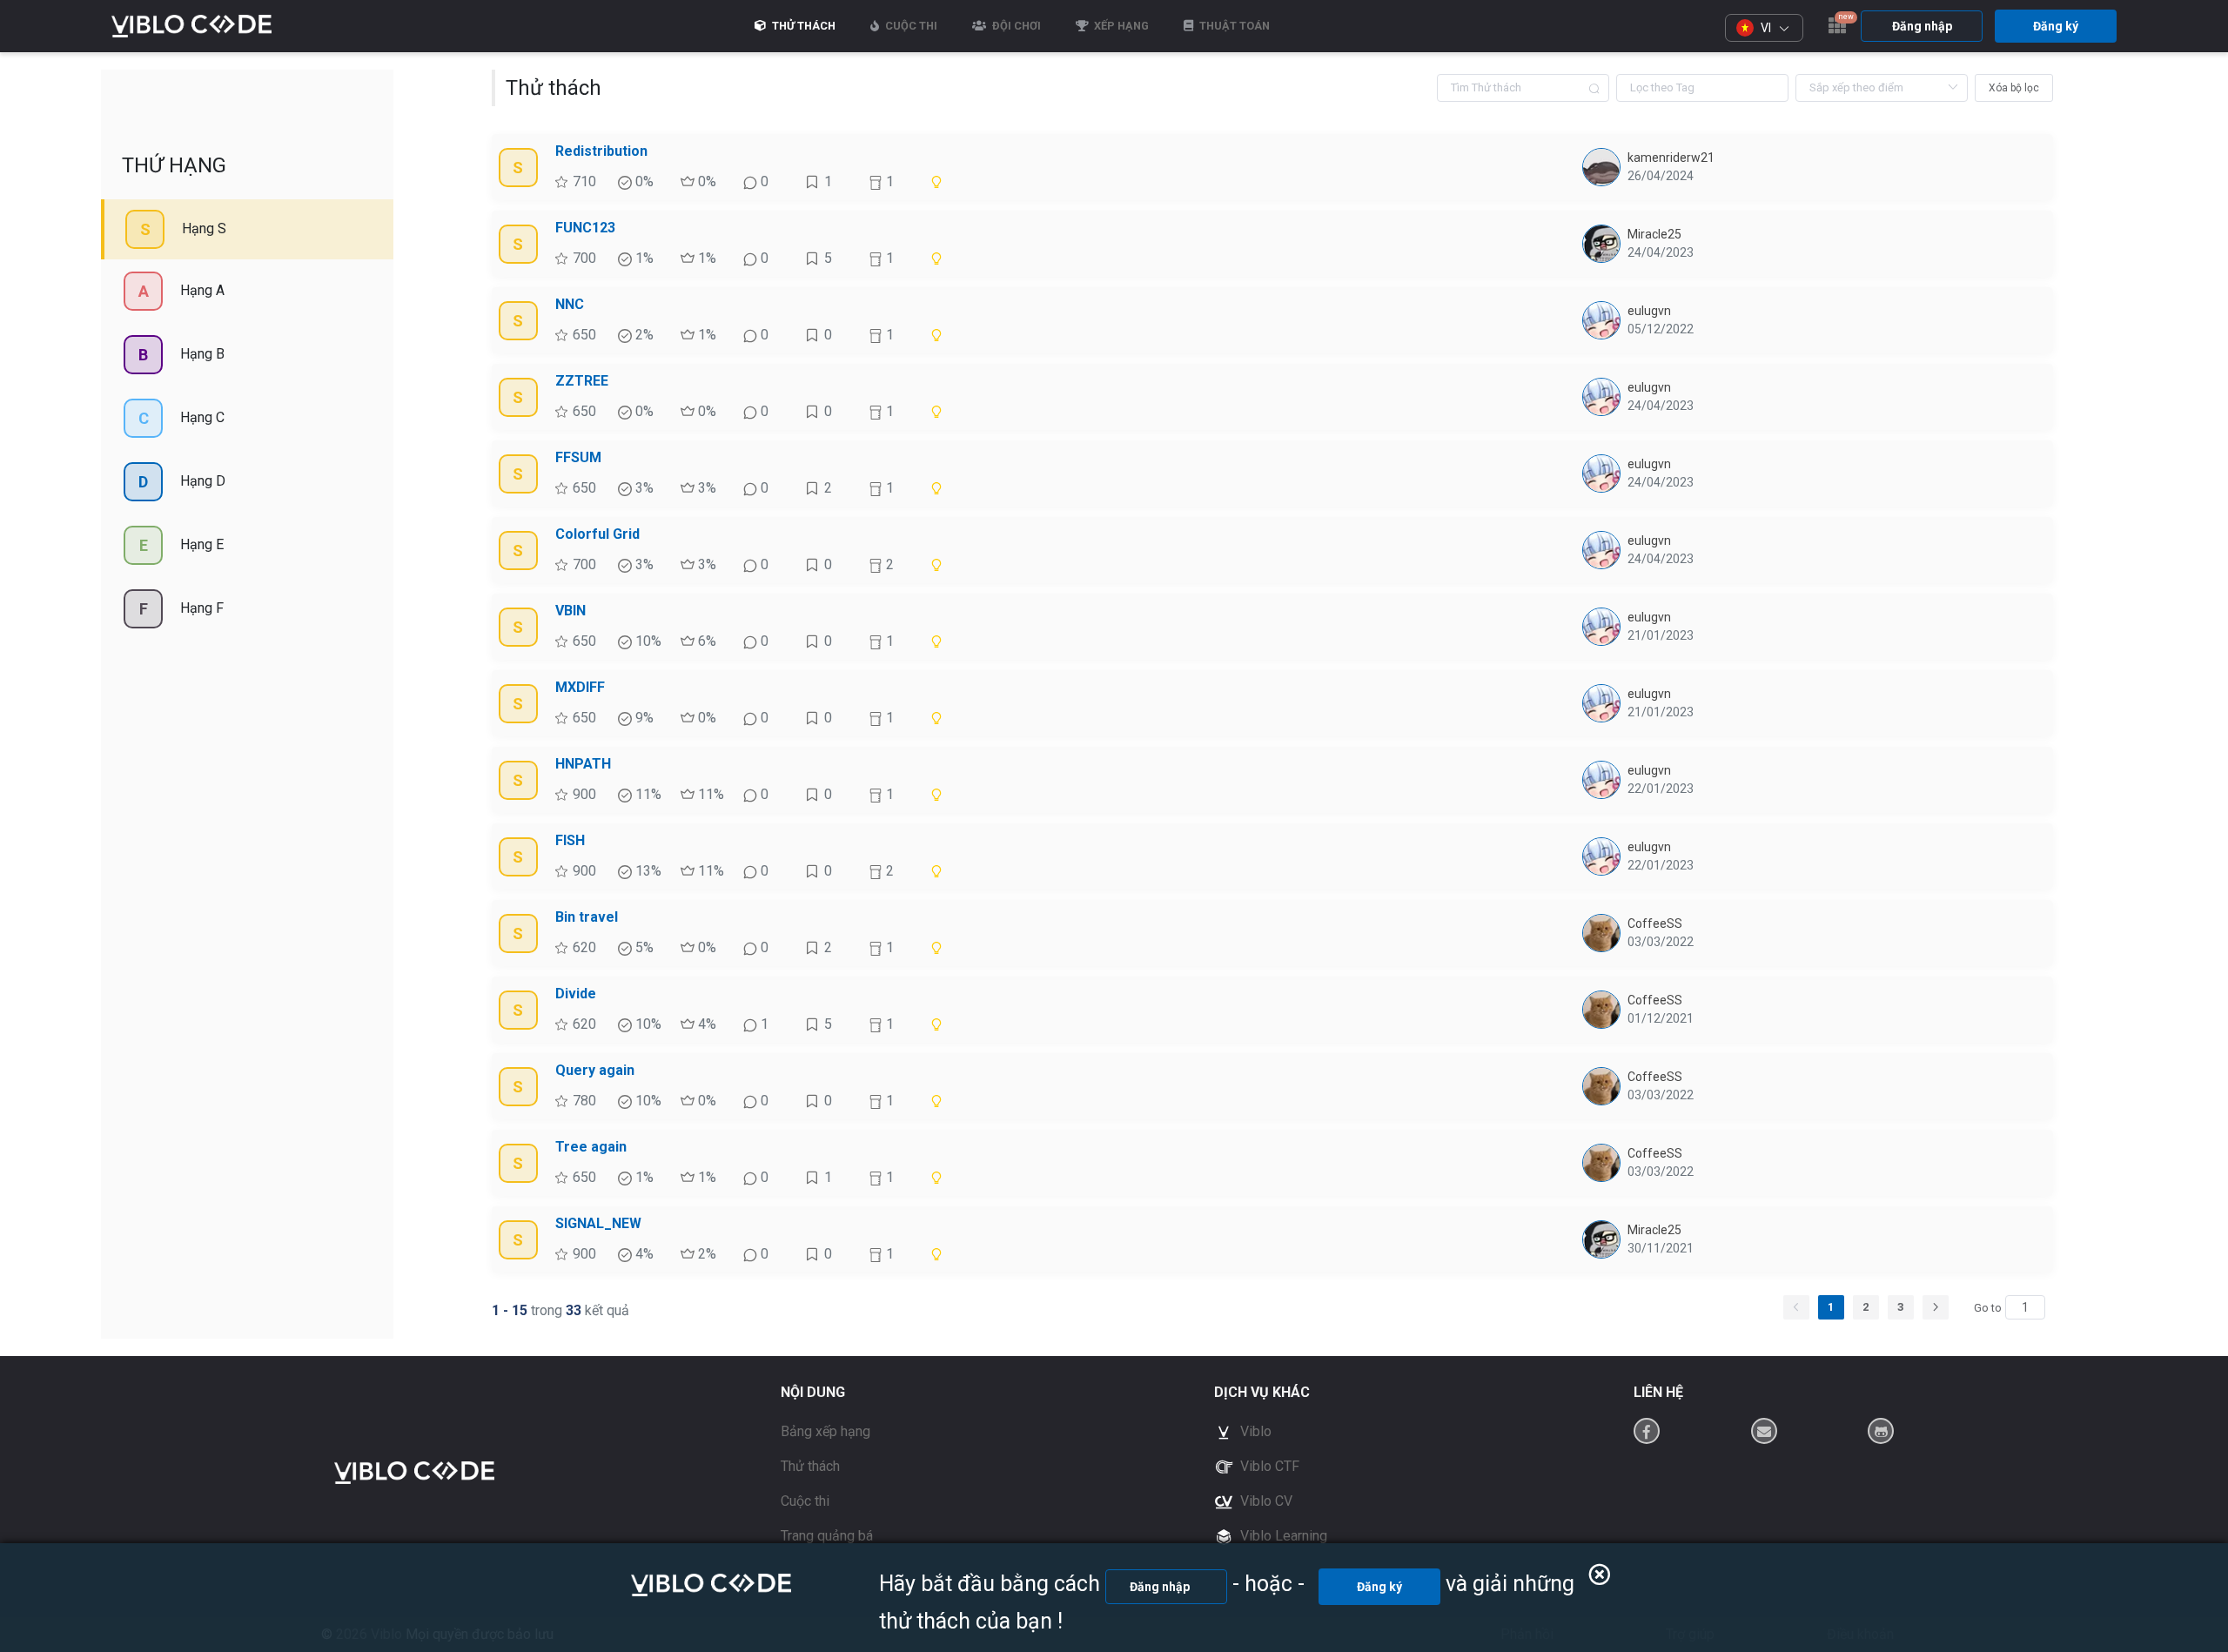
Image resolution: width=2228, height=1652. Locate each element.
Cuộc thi (805, 1501)
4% (705, 1024)
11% (647, 794)
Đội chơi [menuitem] (1015, 26)
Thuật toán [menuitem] (1233, 26)
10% (647, 641)
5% (643, 947)
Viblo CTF (1268, 1466)
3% (643, 488)
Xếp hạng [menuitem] (1120, 26)
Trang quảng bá (827, 1536)
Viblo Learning (1282, 1536)
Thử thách (810, 1466)
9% (643, 718)
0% (643, 181)
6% (705, 641)
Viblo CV (1265, 1501)
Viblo (1254, 1431)
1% (643, 258)
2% (643, 335)
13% (647, 871)
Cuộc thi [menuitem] (910, 26)
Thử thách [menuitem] (802, 26)
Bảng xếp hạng (825, 1431)
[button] (1764, 28)
